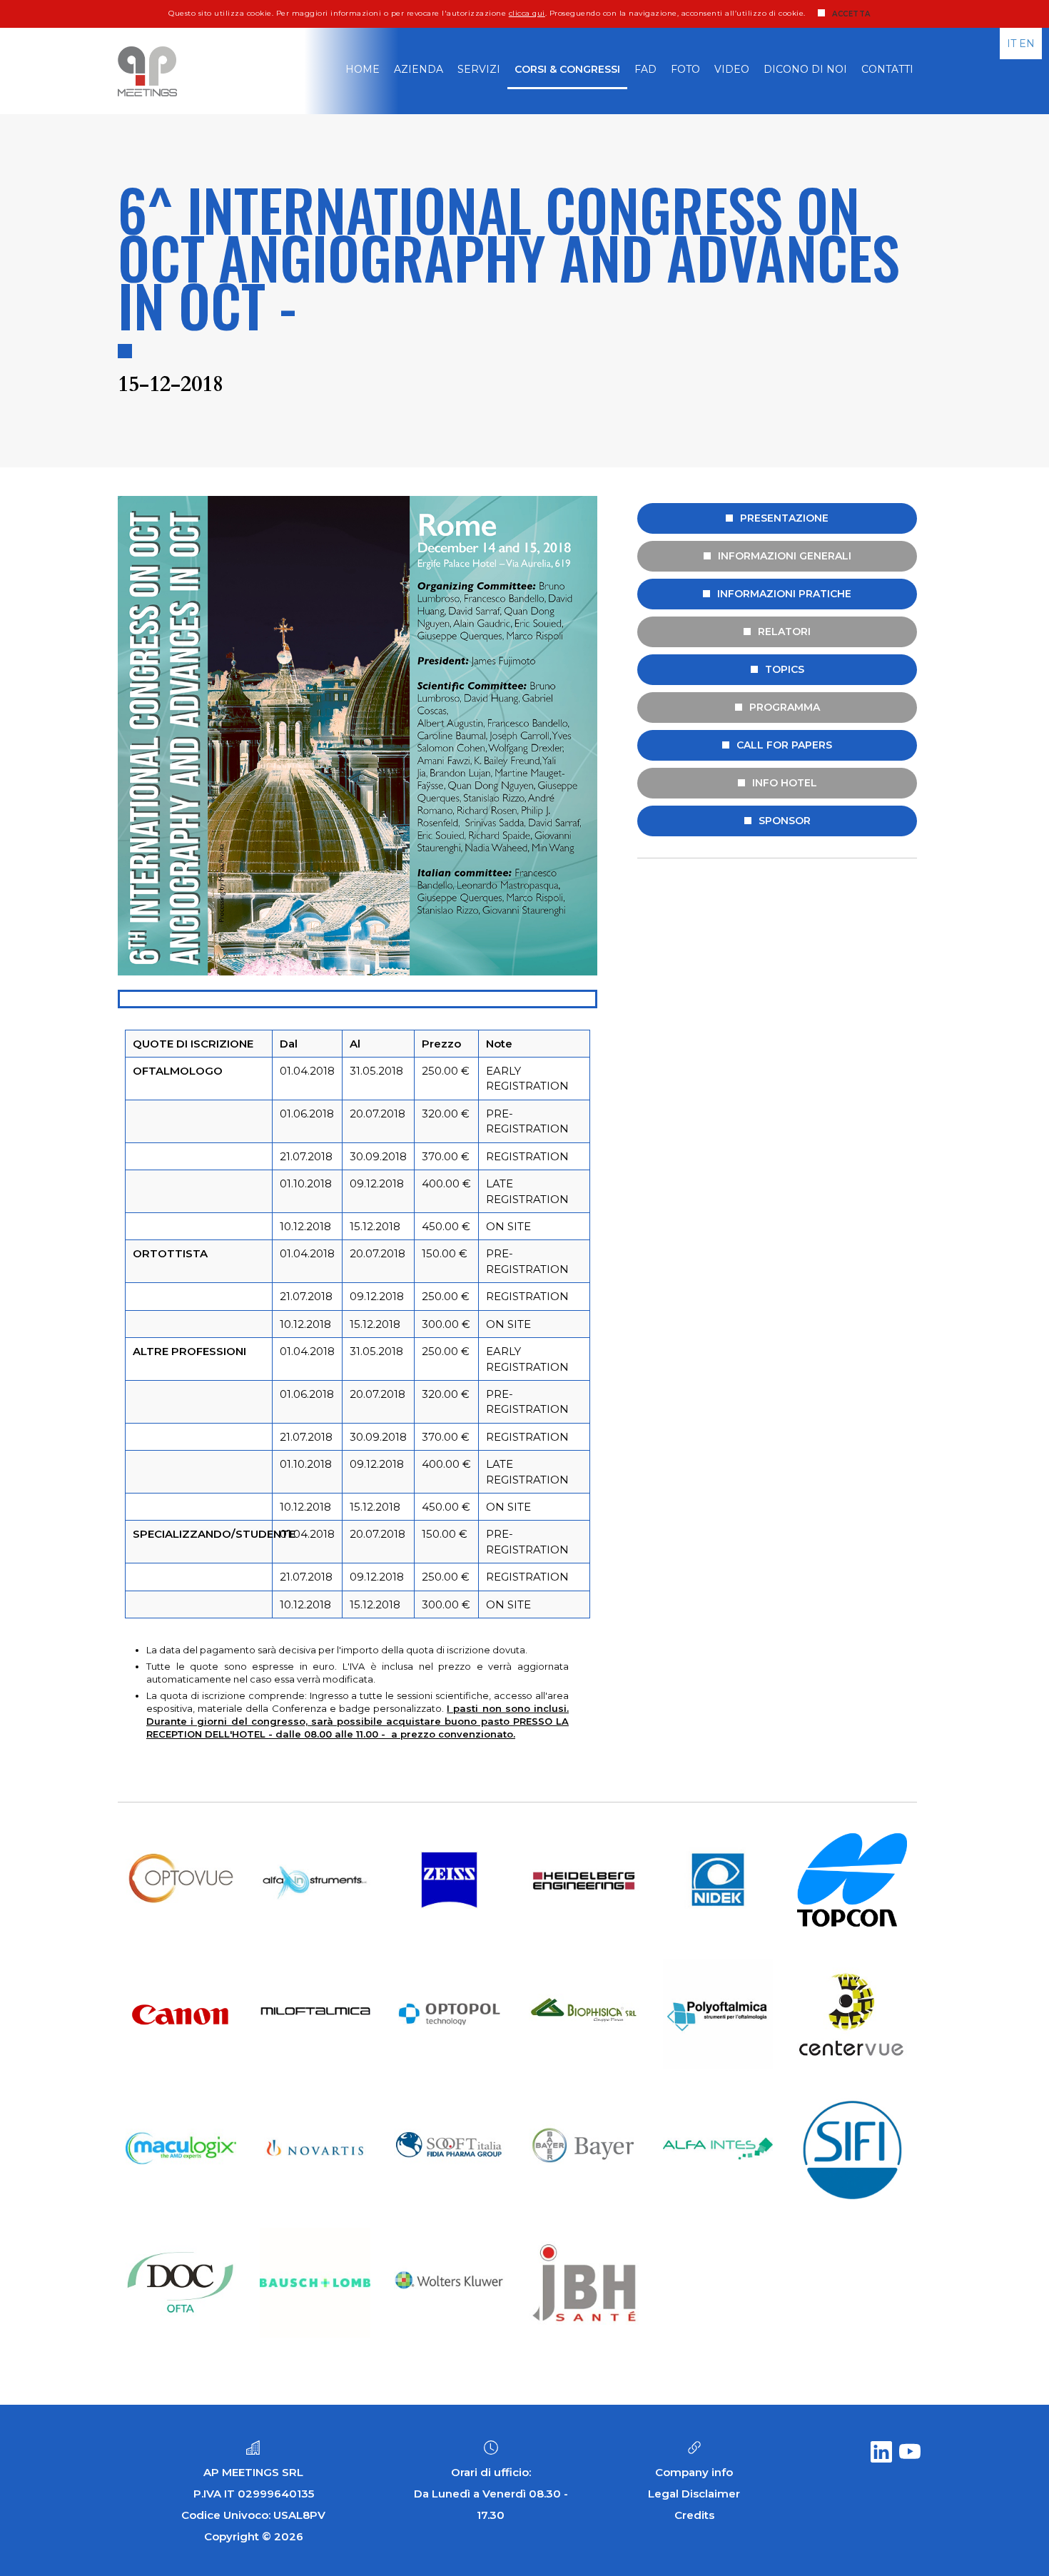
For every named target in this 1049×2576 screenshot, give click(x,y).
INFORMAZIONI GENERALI (785, 556)
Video (732, 69)
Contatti (887, 69)
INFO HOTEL (785, 783)
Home (363, 69)
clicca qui (527, 13)
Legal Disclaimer (694, 2494)
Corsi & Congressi (567, 69)
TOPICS (785, 669)
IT (1012, 44)
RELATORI (784, 632)
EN (1027, 44)
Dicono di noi (805, 69)
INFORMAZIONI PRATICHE (784, 594)
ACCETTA (851, 14)
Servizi (479, 69)
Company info (694, 2472)
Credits (694, 2515)
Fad (645, 69)
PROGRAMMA (785, 707)
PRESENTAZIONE (784, 518)
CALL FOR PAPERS (784, 745)
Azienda (419, 69)
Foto (685, 69)
